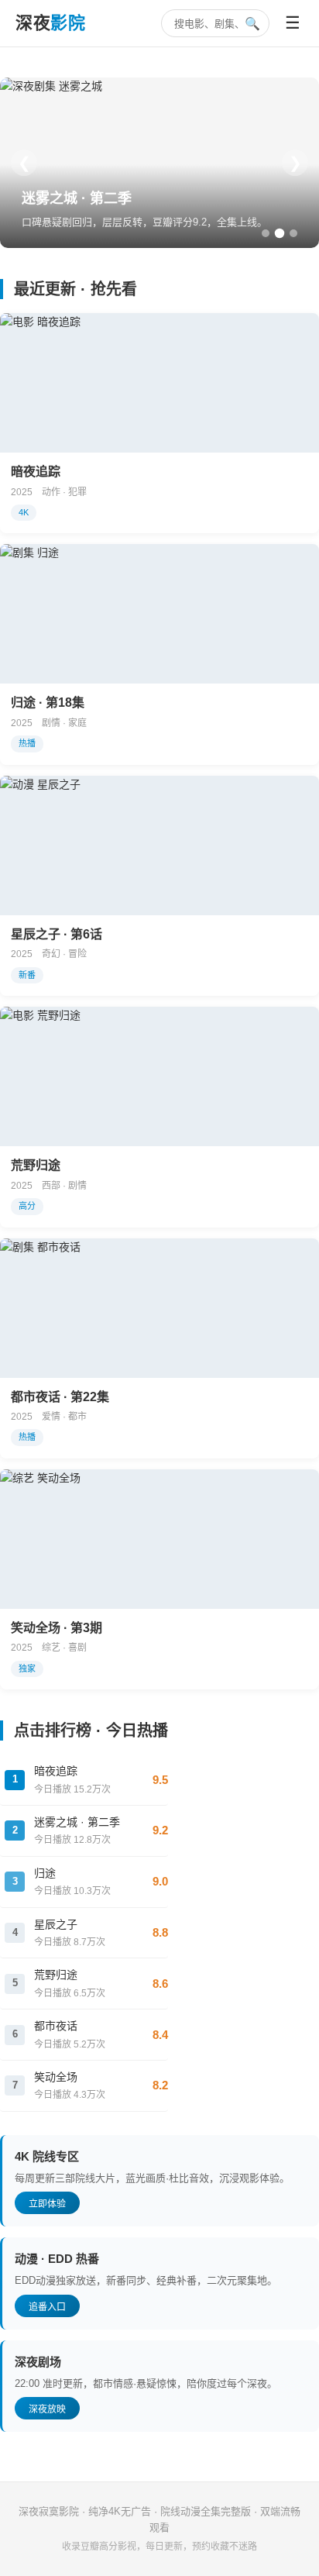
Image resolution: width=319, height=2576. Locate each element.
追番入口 (47, 2307)
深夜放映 (47, 2409)
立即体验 (47, 2204)
